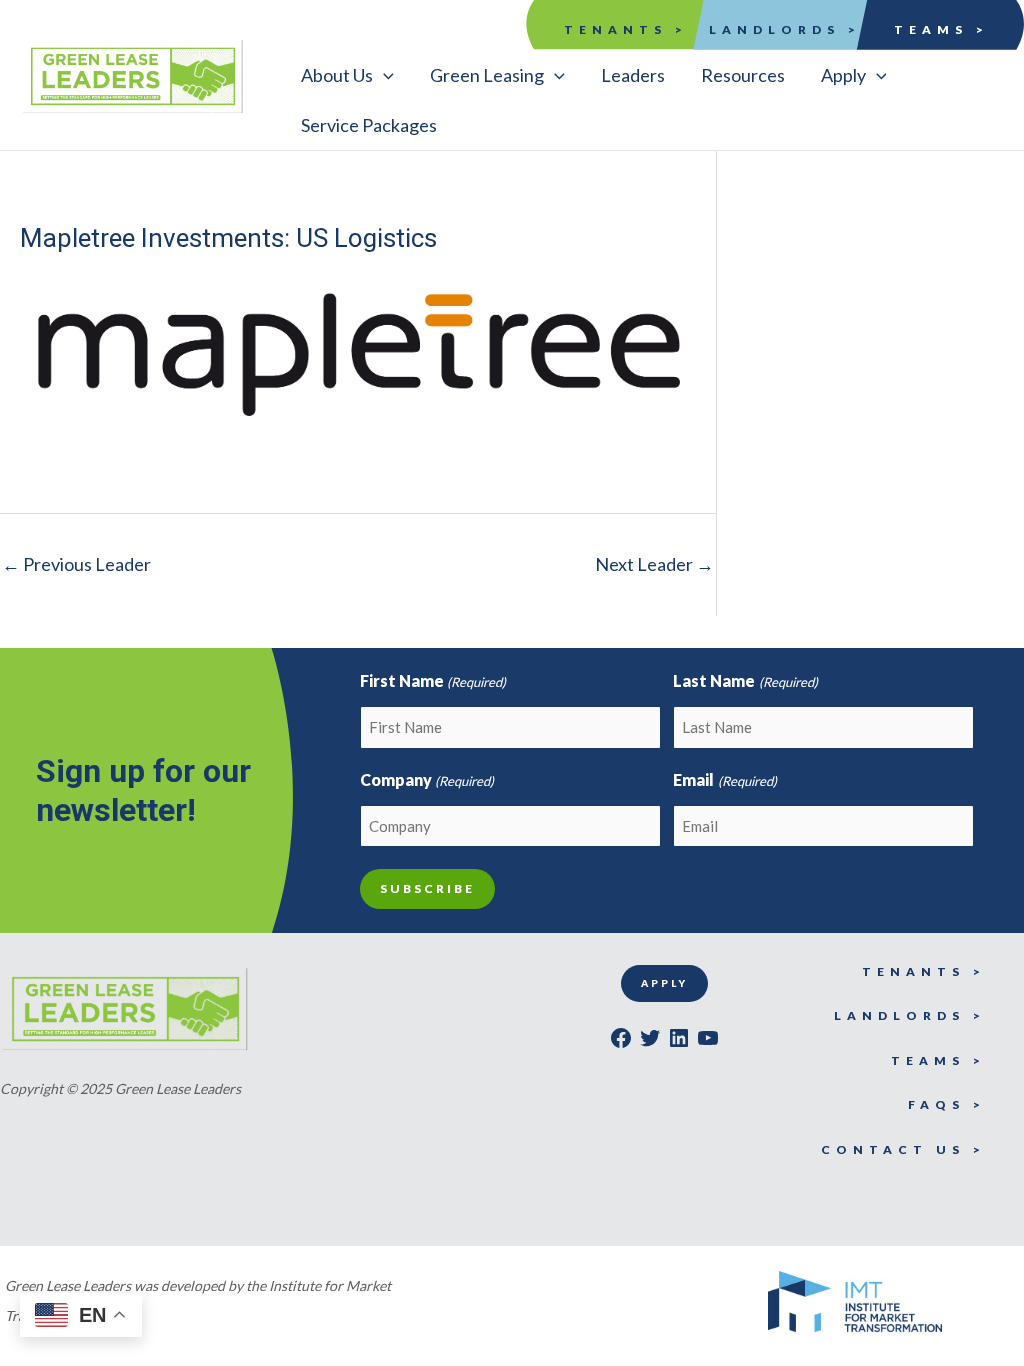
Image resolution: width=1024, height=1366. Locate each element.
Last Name (745, 680)
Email (724, 779)
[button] (347, 75)
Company (427, 779)
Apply (664, 983)
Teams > (941, 29)
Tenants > (626, 29)
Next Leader (654, 564)
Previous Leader (76, 564)
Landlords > (785, 29)
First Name (433, 680)
